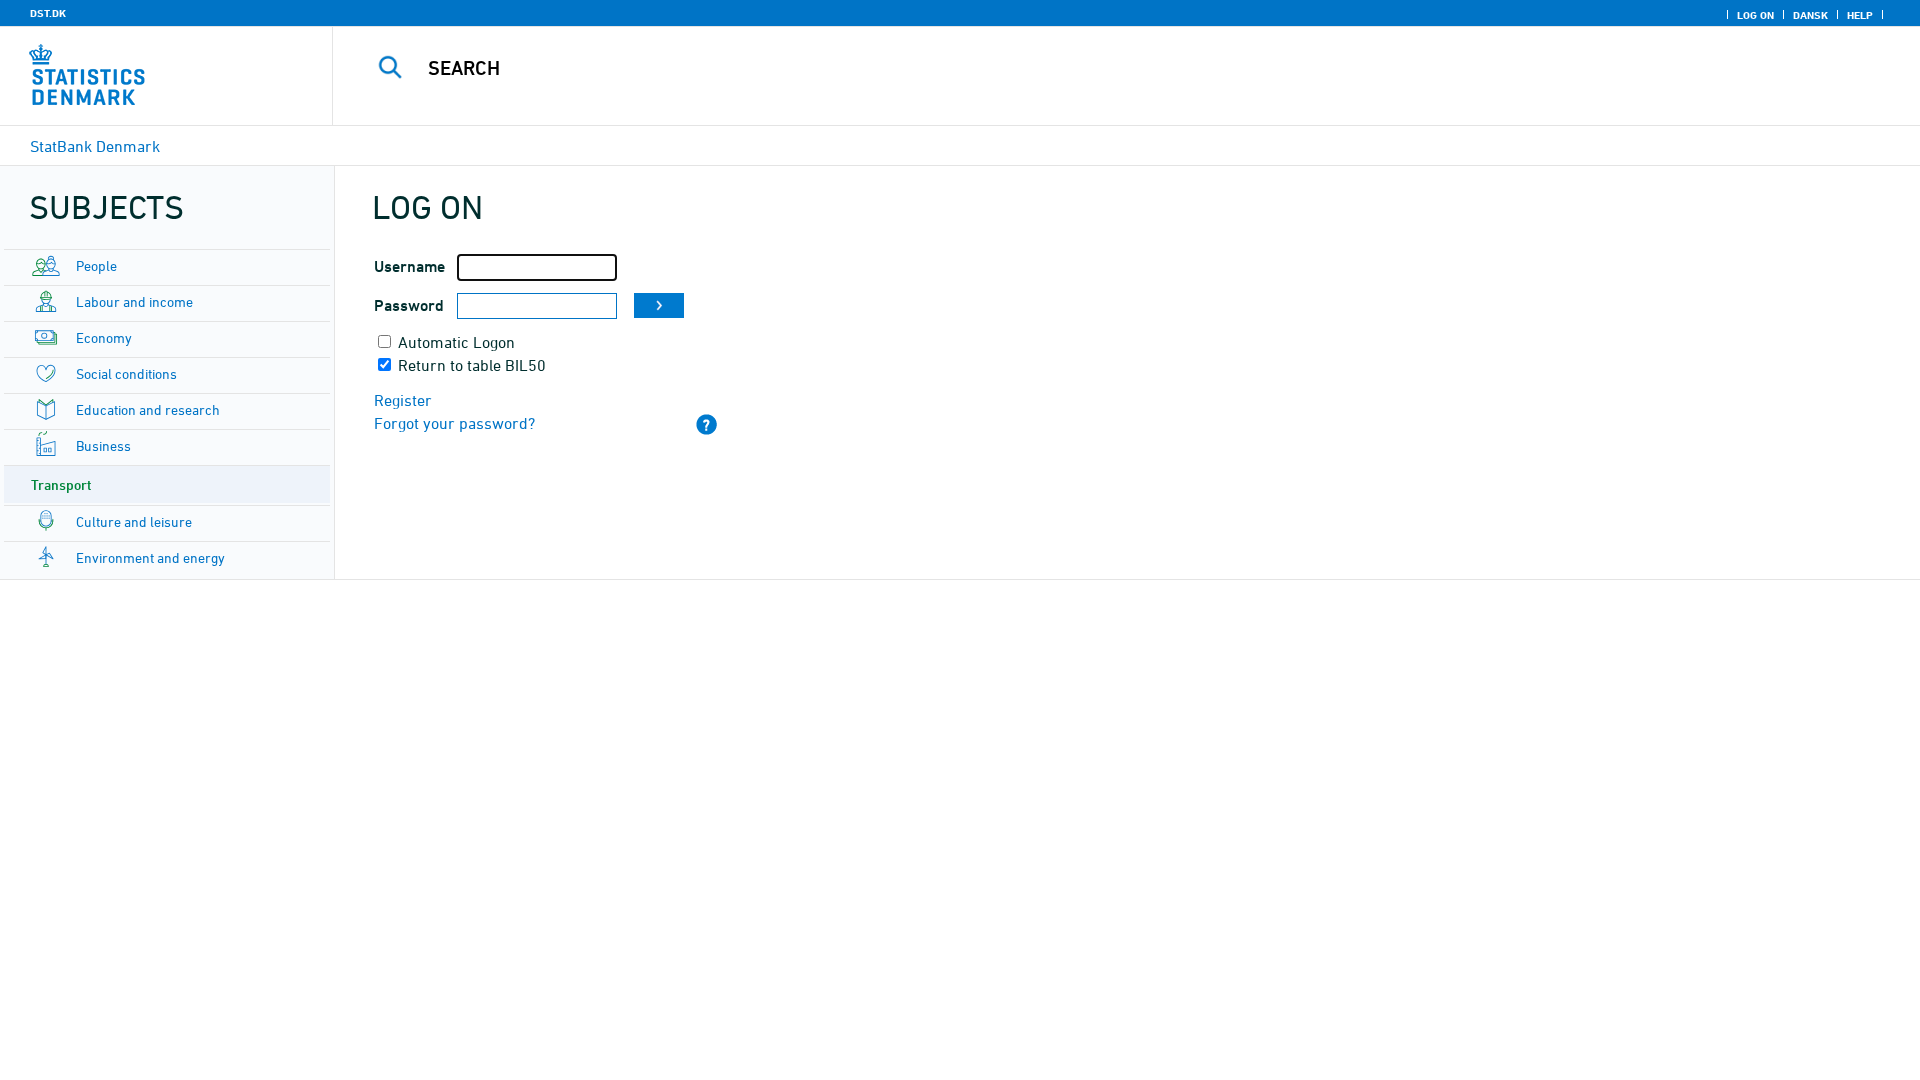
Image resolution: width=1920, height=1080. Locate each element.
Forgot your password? (454, 423)
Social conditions (126, 373)
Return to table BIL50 (472, 365)
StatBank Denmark (95, 146)
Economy (104, 337)
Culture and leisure (134, 521)
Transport (61, 484)
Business (103, 445)
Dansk (1810, 15)
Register (403, 400)
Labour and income (134, 301)
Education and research (148, 409)
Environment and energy (150, 557)
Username (409, 266)
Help (1860, 15)
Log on (1755, 15)
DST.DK (48, 13)
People (96, 265)
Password (409, 305)
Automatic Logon (456, 342)
